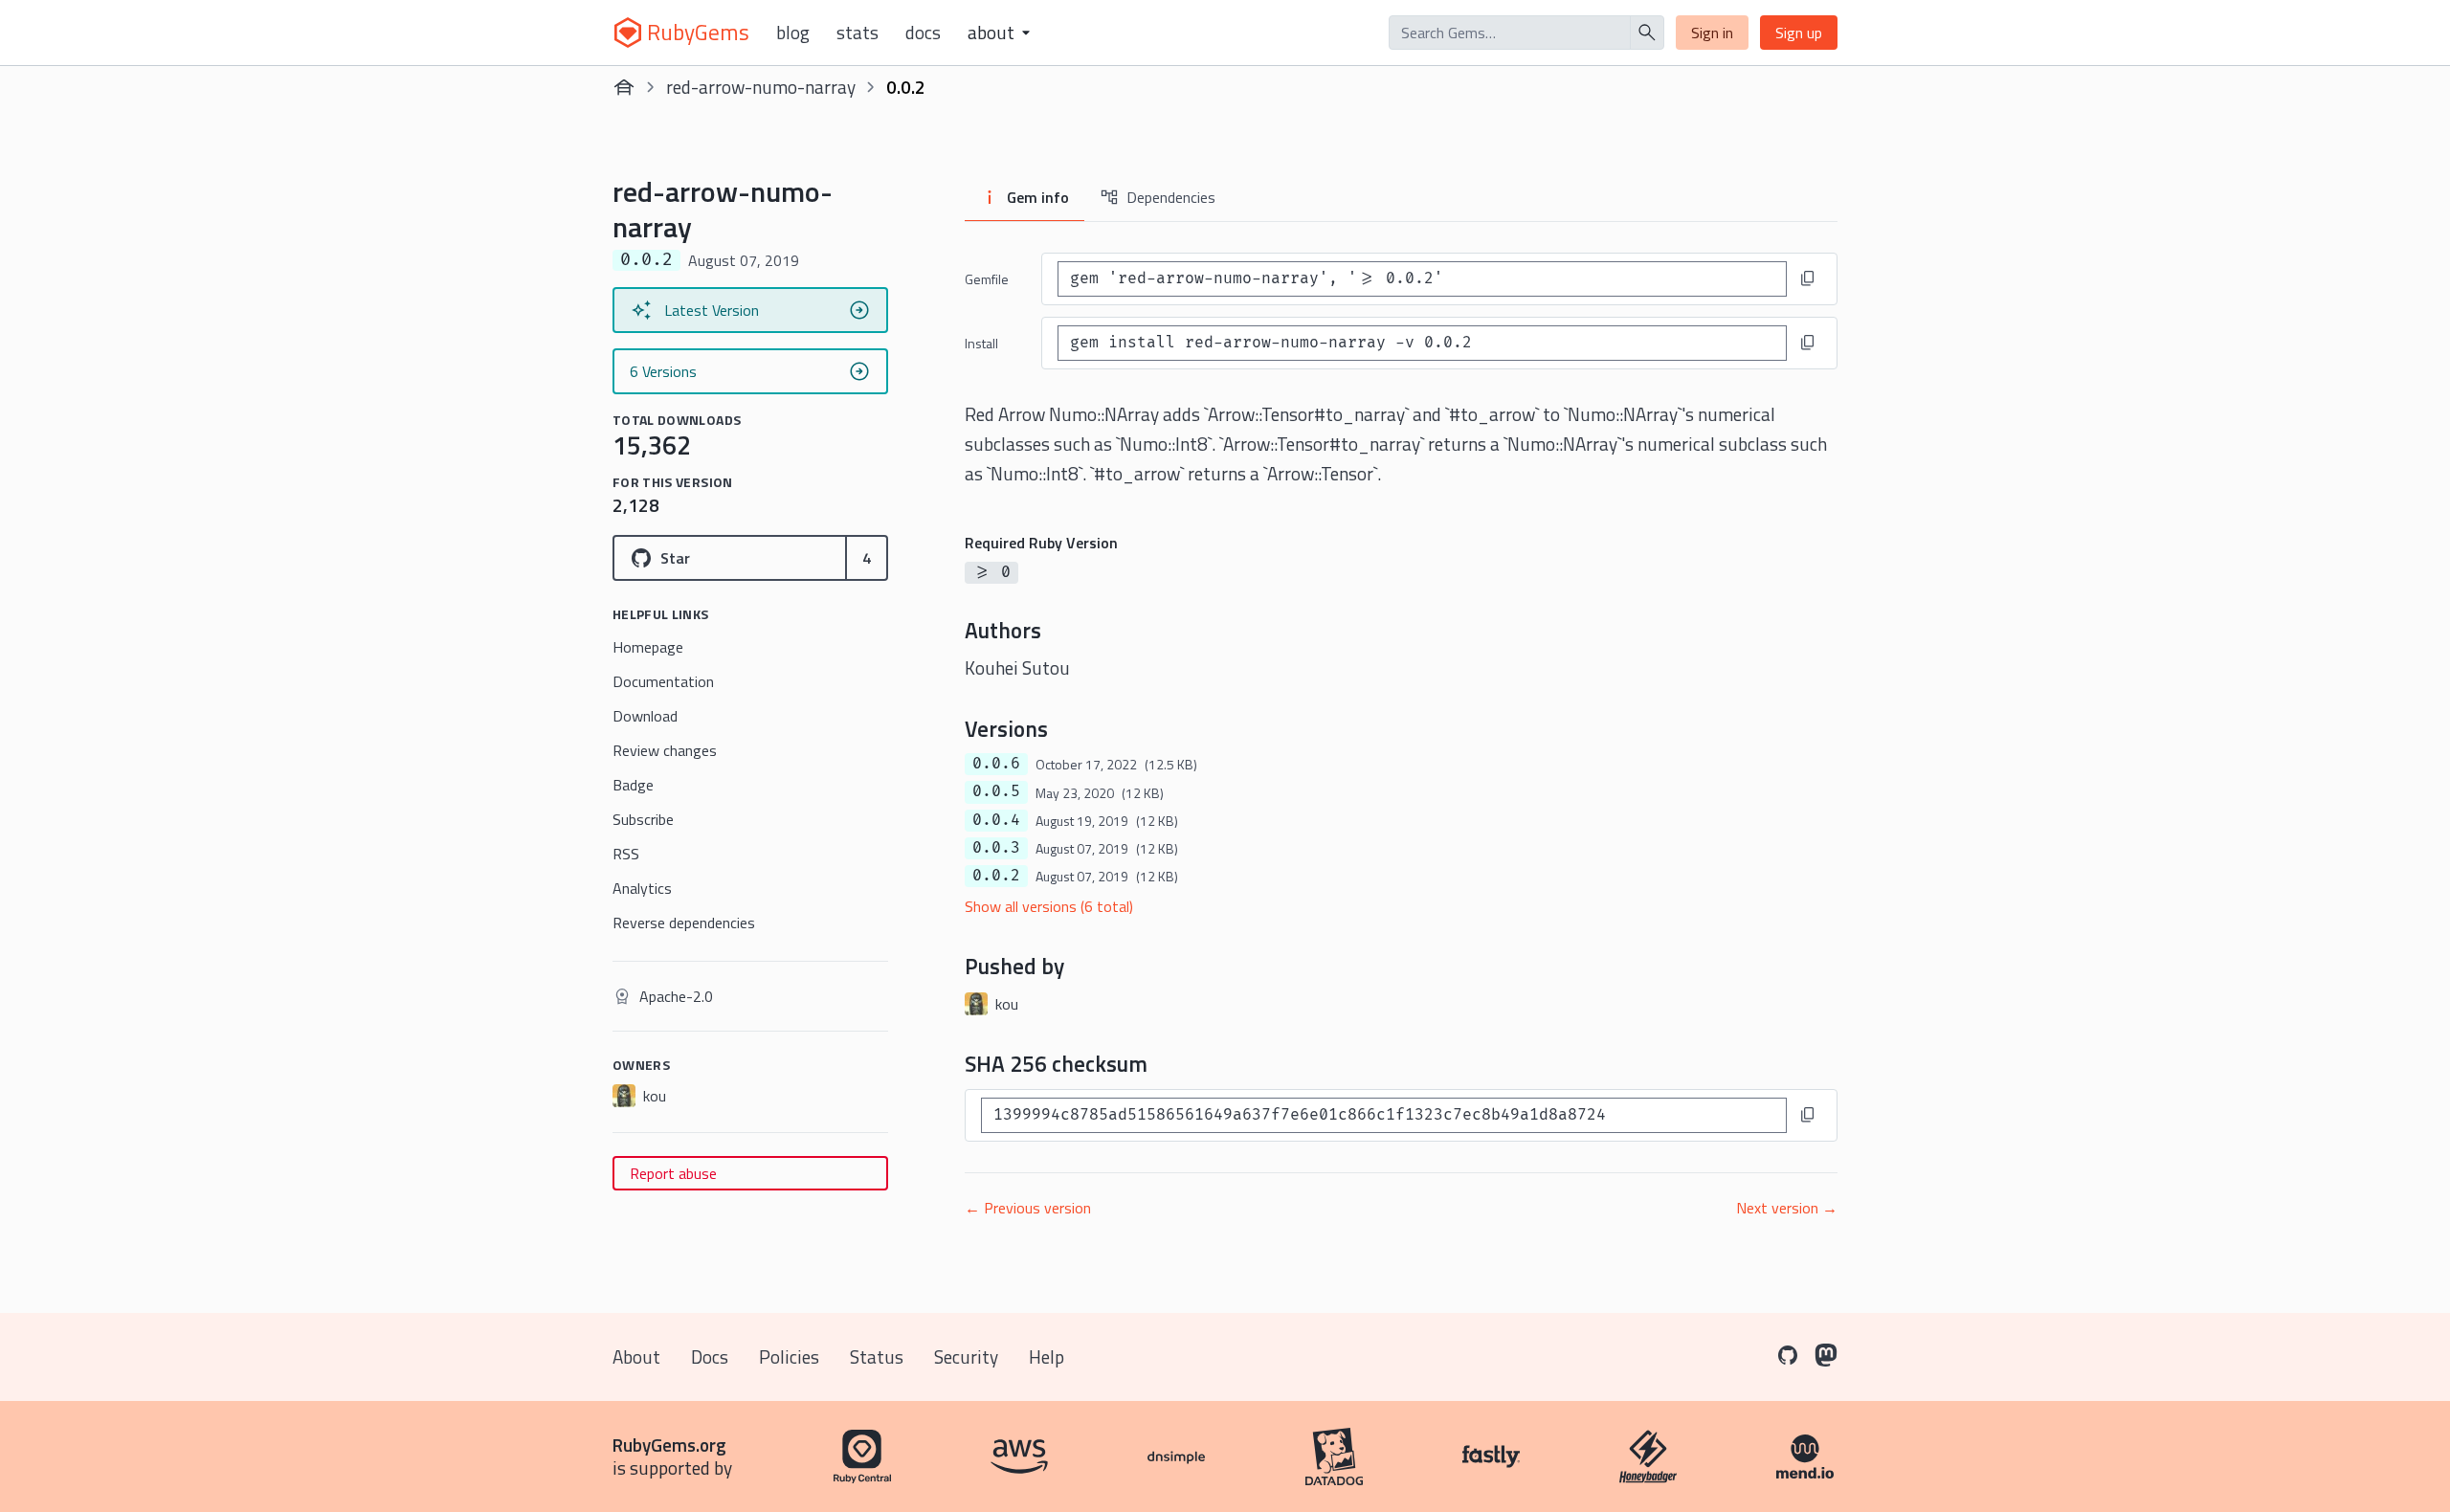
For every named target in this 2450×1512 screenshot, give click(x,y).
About (636, 1356)
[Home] (624, 87)
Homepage (648, 647)
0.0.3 (996, 848)
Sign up (1799, 33)
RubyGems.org (669, 1445)
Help (1047, 1356)
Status (877, 1356)
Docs (923, 33)
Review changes (665, 750)
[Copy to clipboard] (1808, 278)
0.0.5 (996, 791)
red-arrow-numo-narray (761, 87)
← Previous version (1028, 1208)
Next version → (1787, 1208)
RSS (626, 854)
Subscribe (643, 819)
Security (966, 1356)
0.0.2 (996, 876)
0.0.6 (996, 764)
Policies (789, 1356)
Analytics (642, 888)
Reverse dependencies (684, 923)
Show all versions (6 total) (1049, 906)
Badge (633, 785)
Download (645, 716)
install (981, 343)
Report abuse (673, 1173)
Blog (793, 33)
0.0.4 (996, 820)
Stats (857, 33)
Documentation (663, 681)
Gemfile (987, 279)
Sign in (1712, 33)
